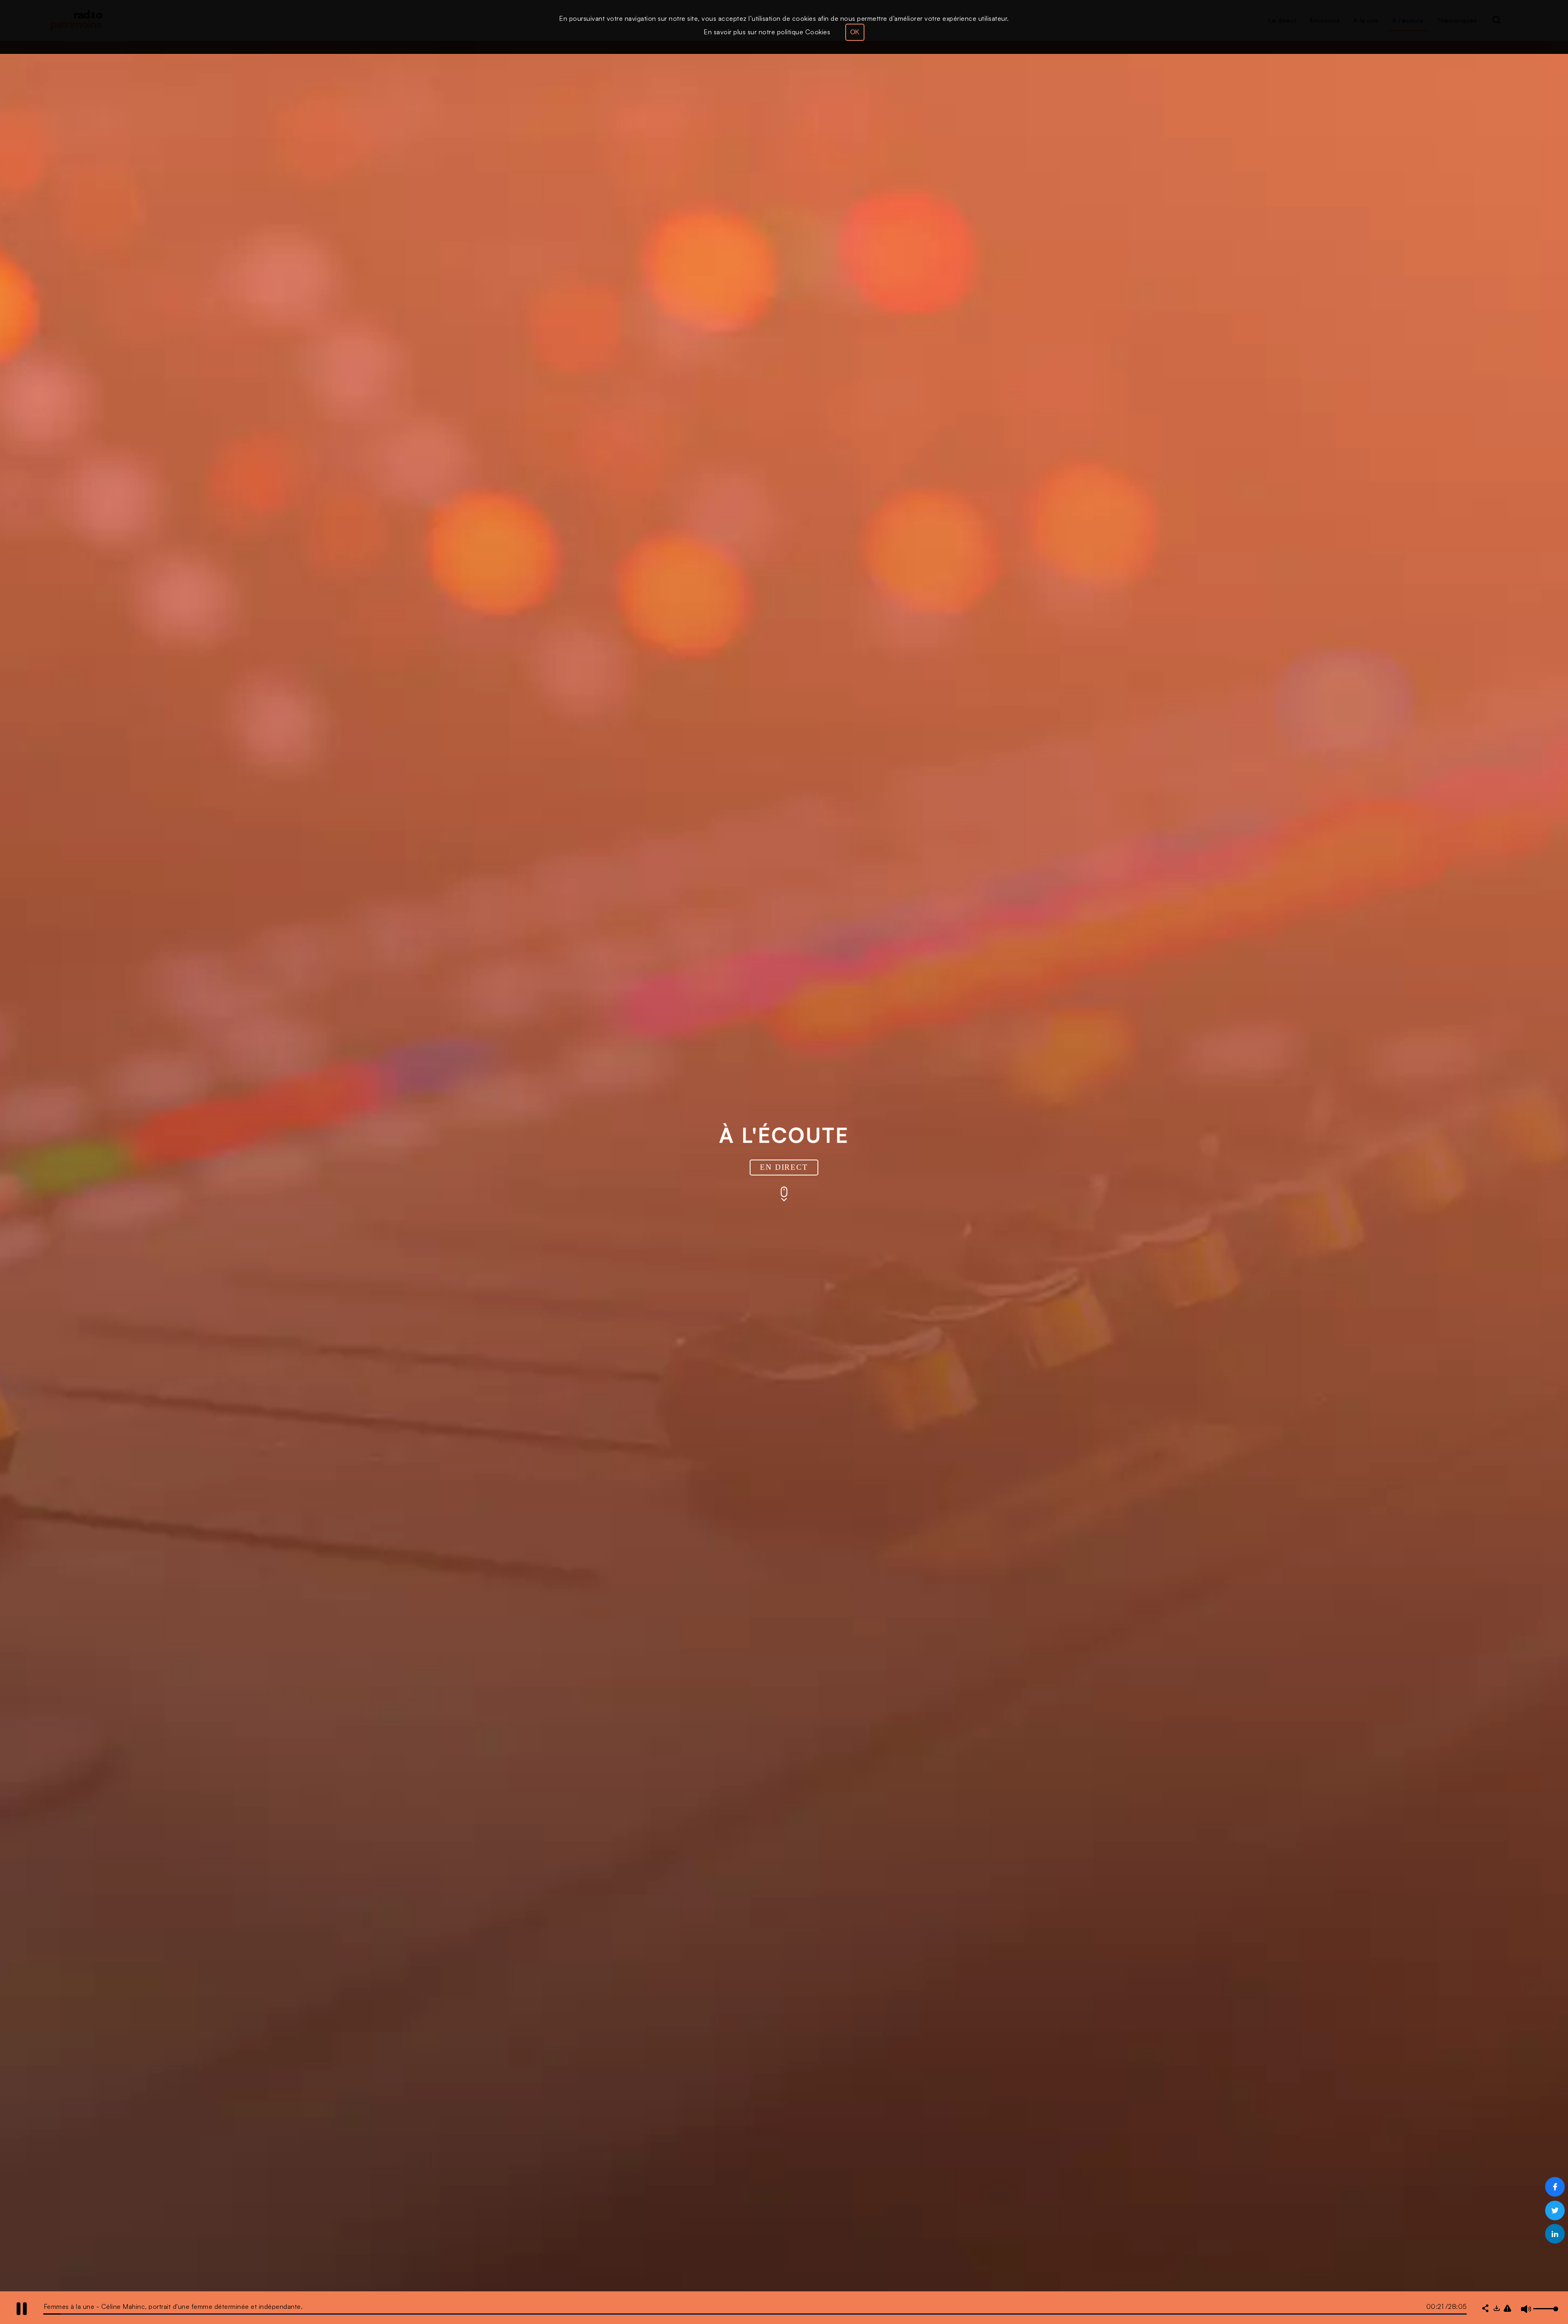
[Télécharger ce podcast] (1497, 2309)
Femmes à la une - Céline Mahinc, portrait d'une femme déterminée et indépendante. (173, 2306)
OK (855, 32)
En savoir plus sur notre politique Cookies (767, 32)
